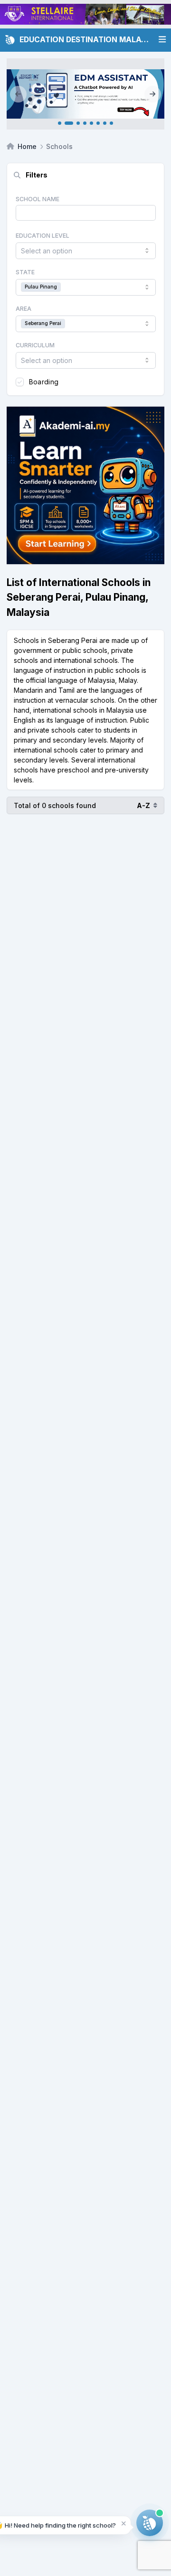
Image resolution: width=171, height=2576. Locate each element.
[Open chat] (150, 2523)
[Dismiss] (124, 2523)
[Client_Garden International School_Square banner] (85, 485)
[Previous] (18, 94)
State (25, 272)
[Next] (153, 94)
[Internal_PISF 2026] (85, 94)
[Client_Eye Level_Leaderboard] (85, 14)
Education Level (43, 236)
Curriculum (35, 345)
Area (24, 309)
